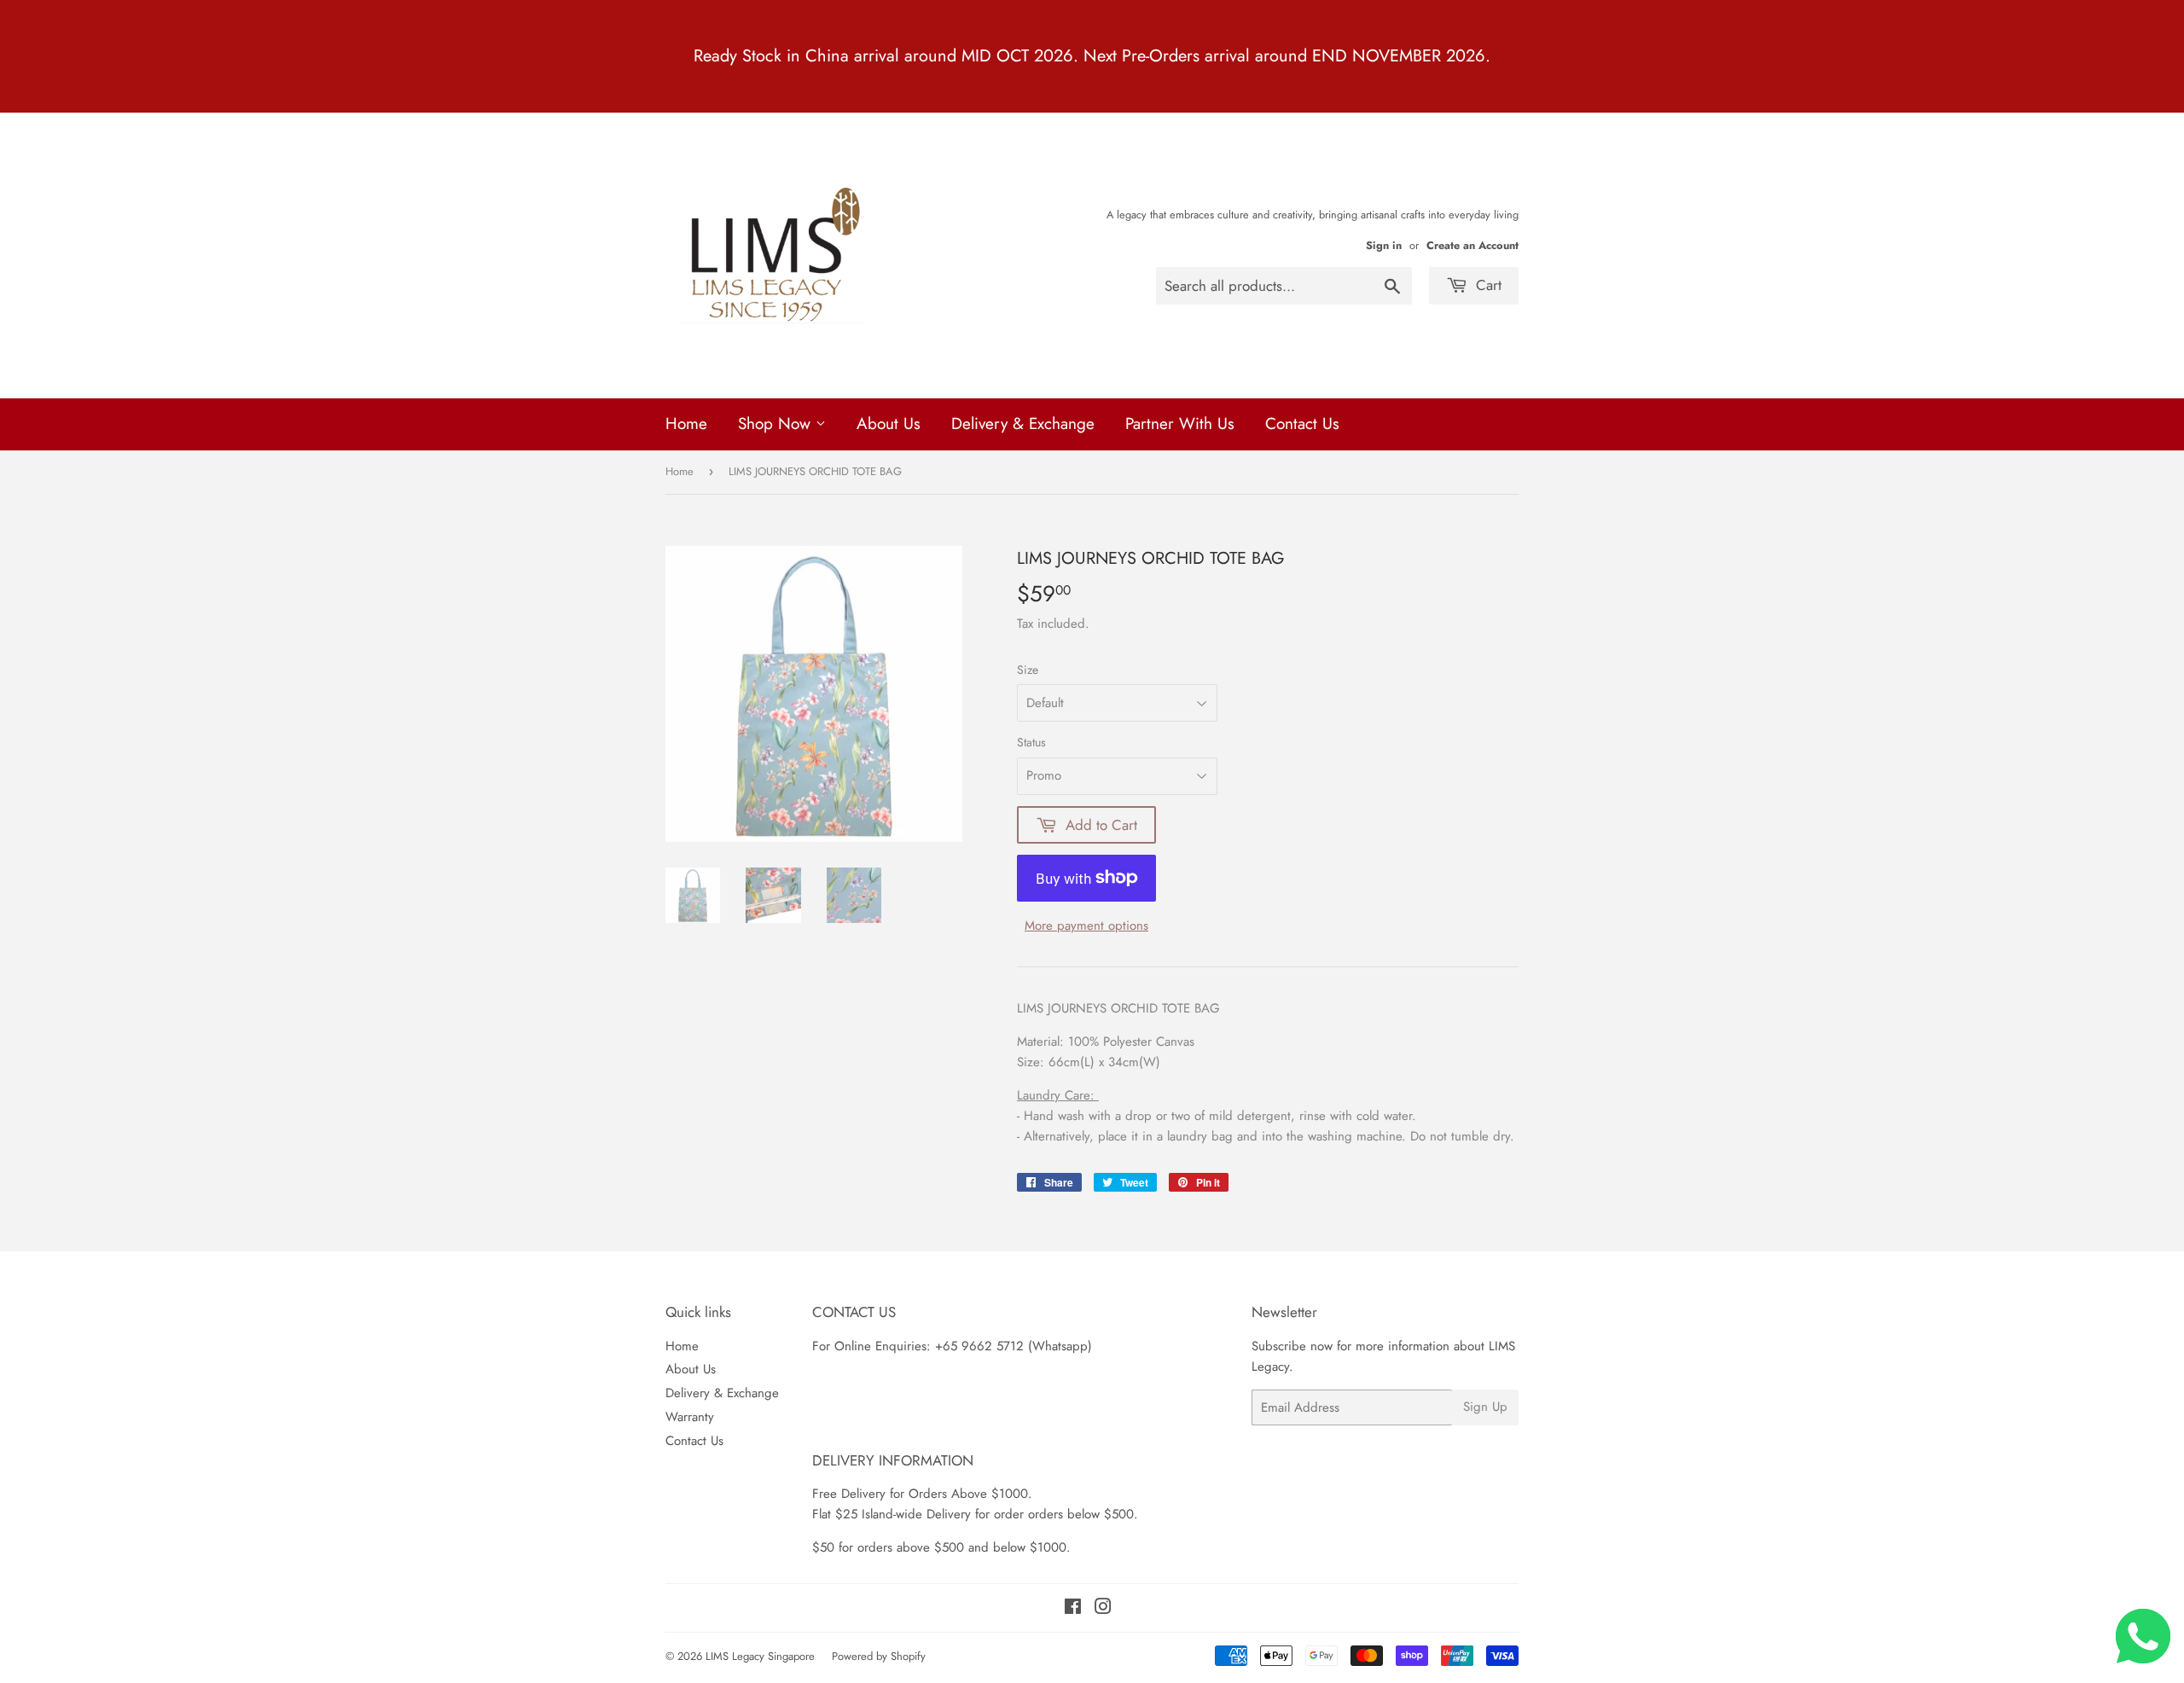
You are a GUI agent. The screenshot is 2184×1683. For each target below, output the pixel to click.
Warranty (690, 1417)
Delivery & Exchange (1023, 424)
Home (686, 424)
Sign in (1384, 245)
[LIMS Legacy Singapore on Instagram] (1103, 1609)
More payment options (1086, 926)
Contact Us (1302, 424)
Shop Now (777, 424)
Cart (1487, 285)
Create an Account (1472, 245)
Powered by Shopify (879, 1656)
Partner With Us (1180, 424)
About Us (889, 424)
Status (1031, 742)
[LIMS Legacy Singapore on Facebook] (1073, 1609)
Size (1028, 670)
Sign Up (1485, 1407)
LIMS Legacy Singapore (760, 1656)
